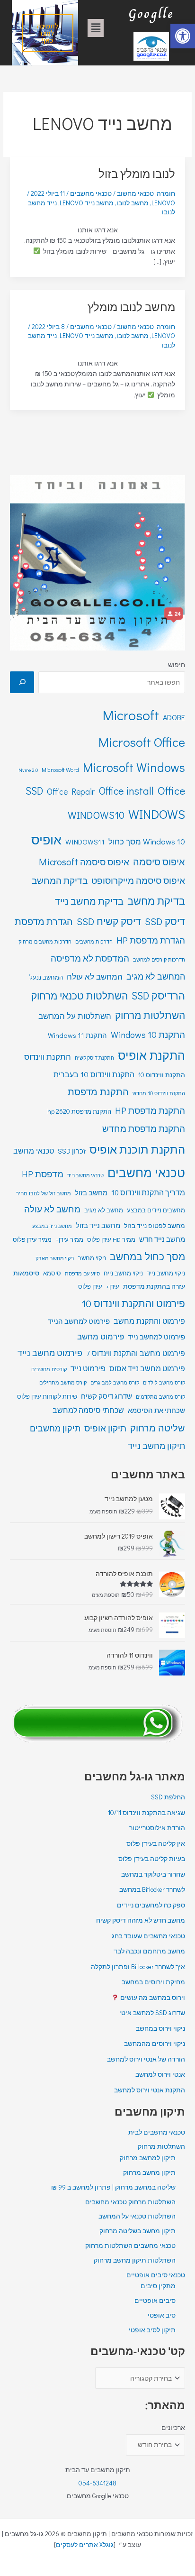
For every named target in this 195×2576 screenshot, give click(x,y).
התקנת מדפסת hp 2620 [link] (79, 1111)
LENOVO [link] (163, 203)
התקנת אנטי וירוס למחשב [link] (150, 2090)
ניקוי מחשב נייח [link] (123, 1273)
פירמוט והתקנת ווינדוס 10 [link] (133, 1303)
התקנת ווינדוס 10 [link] (162, 1075)
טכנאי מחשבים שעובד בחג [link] (148, 1936)
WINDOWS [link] (157, 814)
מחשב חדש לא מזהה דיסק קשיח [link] (141, 1920)
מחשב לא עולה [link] (52, 1209)
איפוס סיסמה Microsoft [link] (84, 862)
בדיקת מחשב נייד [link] (89, 901)
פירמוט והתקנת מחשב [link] (149, 1321)
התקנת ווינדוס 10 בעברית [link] (94, 1074)
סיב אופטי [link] (162, 2315)
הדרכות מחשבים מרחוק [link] (45, 941)
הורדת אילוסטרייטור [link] (157, 1828)
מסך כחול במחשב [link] (147, 1256)
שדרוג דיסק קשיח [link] (106, 1396)
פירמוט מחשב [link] (101, 1336)
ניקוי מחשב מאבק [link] (55, 1258)
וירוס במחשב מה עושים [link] (152, 1998)
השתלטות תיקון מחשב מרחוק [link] (135, 2260)
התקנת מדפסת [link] (98, 1091)
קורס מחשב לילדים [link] (164, 1382)
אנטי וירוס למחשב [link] (160, 2074)
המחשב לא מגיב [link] (156, 976)
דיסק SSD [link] (165, 921)
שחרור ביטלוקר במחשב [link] (153, 1874)
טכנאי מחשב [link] (34, 1150)
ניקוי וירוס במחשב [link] (160, 2028)
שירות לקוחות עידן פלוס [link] (47, 1396)
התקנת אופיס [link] (151, 1055)
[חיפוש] (22, 682)
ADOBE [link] (174, 717)
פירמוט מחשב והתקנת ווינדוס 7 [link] (136, 1353)
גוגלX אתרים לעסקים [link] (85, 2545)
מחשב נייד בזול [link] (98, 1225)
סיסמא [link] (52, 1273)
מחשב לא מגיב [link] (104, 1210)
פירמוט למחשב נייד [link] (156, 1337)
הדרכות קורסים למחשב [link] (159, 959)
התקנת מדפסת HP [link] (150, 1110)
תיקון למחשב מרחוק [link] (148, 2158)
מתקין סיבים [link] (158, 2286)
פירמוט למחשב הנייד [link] (79, 1321)
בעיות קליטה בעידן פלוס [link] (152, 1859)
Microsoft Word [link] (60, 770)
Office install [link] (126, 791)
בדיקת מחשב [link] (156, 900)
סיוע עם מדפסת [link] (82, 1273)
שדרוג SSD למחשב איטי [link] (152, 2013)
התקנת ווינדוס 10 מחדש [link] (159, 1093)
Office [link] (171, 790)
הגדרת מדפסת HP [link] (151, 940)
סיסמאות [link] (26, 1273)
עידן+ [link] (113, 1286)
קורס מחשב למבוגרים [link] (115, 1382)
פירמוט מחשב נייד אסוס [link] (147, 1368)
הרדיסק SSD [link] (158, 995)
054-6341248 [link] (97, 2483)
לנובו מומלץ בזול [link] (137, 173)
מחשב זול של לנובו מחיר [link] (44, 1193)
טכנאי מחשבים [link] (146, 1173)
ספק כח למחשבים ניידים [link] (151, 1905)
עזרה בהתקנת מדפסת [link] (154, 1286)
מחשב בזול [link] (91, 1193)
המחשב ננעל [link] (46, 977)
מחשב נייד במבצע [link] (52, 1226)
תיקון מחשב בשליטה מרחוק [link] (137, 2231)
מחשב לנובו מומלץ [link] (131, 307)
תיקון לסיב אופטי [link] (152, 2330)
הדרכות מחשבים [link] (94, 941)
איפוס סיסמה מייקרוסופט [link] (138, 880)
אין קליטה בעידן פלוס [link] (156, 1843)
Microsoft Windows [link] (134, 767)
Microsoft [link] (131, 715)
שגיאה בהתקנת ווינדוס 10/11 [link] (146, 1813)
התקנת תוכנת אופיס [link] (137, 1149)
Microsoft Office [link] (142, 742)
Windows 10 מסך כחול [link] (147, 841)
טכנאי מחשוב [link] (135, 193)
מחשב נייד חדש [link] (162, 1239)
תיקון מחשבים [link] (55, 1428)
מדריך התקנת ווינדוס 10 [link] (148, 1192)
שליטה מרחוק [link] (158, 1428)
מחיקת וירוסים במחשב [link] (153, 1982)
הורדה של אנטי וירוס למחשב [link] (146, 2059)
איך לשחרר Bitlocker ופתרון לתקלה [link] (138, 1967)
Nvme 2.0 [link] (28, 770)
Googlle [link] (151, 14)
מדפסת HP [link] (43, 1174)
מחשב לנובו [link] (133, 203)
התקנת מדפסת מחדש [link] (144, 1128)
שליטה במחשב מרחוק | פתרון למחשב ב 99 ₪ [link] (113, 2187)
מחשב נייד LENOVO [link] (87, 203)
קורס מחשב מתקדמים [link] (160, 1397)
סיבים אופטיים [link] (155, 2301)
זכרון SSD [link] (72, 1151)
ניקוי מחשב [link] (92, 1258)
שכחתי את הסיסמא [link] (156, 1410)
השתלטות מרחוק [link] (150, 1015)
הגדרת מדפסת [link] (44, 921)
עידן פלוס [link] (90, 1286)
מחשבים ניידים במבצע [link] (156, 1210)
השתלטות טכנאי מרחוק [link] (80, 996)
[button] (96, 28)
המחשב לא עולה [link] (95, 976)
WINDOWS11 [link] (85, 842)
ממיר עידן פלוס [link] (32, 1239)
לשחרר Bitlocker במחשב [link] (152, 1889)
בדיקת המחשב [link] (60, 880)
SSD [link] (34, 791)
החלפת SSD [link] (168, 1797)
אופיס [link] (46, 839)
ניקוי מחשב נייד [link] (166, 1273)
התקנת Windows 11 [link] (77, 1035)
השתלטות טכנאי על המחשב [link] (137, 2216)
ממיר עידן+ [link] (69, 1239)
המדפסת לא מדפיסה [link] (90, 958)
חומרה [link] (166, 193)
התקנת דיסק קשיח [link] (94, 1058)
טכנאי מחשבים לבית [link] (157, 2132)
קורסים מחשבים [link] (49, 1369)
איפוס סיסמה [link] (159, 862)
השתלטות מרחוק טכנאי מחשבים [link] (130, 2202)
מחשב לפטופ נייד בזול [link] (155, 1225)
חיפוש (177, 665)
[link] (183, 36)
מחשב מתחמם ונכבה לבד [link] (149, 1951)
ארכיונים (173, 2428)
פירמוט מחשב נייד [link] (50, 1353)
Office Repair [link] (71, 791)
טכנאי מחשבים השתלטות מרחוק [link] (130, 2246)
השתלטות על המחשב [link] (75, 1016)
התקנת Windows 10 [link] (148, 1034)
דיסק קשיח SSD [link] (109, 921)
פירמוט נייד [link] (88, 1368)
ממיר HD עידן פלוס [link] (111, 1239)
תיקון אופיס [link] (105, 1428)
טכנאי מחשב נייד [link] (85, 1175)
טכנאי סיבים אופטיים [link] (156, 2275)
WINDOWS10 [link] (96, 815)
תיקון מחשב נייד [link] (156, 1446)
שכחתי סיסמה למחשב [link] (88, 1410)
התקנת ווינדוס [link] (48, 1057)
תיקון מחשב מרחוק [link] (149, 2173)
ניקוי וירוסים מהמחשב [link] (155, 2044)
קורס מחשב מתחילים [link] (63, 1382)
